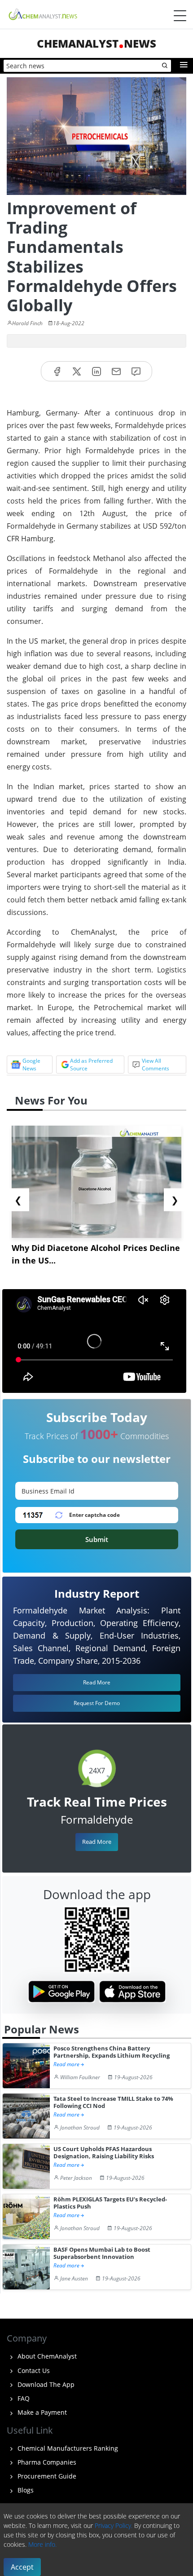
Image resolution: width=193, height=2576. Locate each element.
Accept (22, 2567)
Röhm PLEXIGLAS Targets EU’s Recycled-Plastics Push (110, 2203)
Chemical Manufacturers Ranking (67, 2448)
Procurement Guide (46, 2476)
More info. (42, 2544)
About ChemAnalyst (46, 2356)
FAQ (23, 2398)
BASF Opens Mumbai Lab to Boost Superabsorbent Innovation (102, 2253)
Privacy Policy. (114, 2525)
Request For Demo (97, 1703)
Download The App (45, 2384)
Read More (97, 1842)
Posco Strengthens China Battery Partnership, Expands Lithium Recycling (112, 2052)
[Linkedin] (96, 371)
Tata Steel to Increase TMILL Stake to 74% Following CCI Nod (113, 2102)
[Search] (165, 66)
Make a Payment (41, 2412)
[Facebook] (57, 371)
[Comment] (136, 371)
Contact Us (33, 2371)
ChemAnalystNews (96, 43)
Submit (97, 1539)
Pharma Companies (46, 2462)
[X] (77, 371)
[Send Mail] (116, 371)
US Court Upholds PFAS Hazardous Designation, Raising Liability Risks (104, 2153)
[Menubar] (180, 16)
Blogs (25, 2490)
